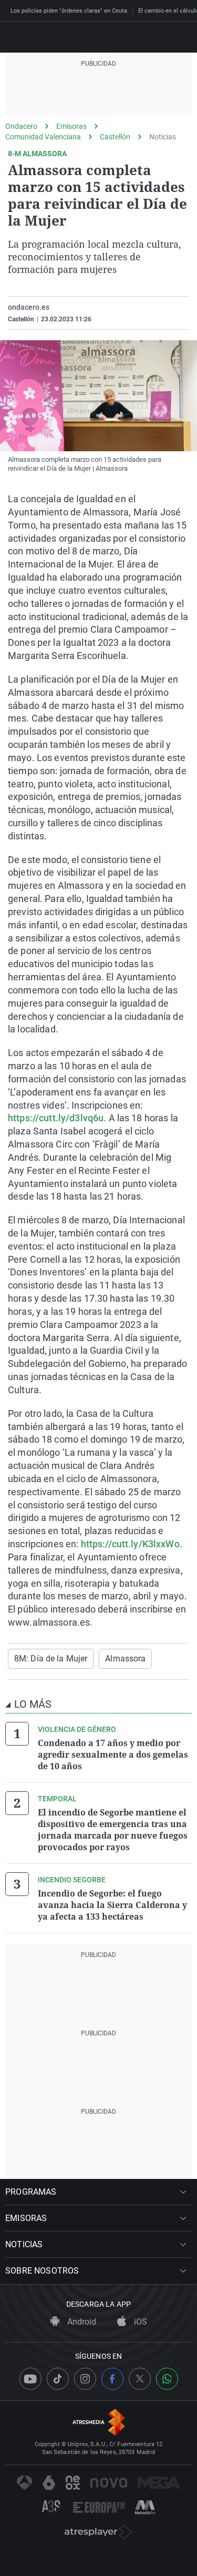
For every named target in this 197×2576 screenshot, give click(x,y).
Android (81, 2322)
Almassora (125, 1659)
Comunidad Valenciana (43, 137)
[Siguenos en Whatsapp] (167, 2379)
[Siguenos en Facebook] (112, 2379)
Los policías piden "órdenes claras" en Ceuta (69, 11)
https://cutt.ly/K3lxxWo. (130, 1544)
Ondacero (21, 126)
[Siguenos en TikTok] (58, 2379)
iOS (139, 2322)
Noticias (163, 137)
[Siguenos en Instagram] (85, 2379)
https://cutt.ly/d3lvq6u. (57, 1118)
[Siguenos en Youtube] (30, 2379)
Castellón (115, 137)
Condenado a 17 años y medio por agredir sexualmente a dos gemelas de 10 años (113, 1754)
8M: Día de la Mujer (51, 1659)
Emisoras (71, 126)
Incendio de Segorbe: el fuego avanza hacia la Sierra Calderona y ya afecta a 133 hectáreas (112, 1905)
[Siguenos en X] (140, 2379)
